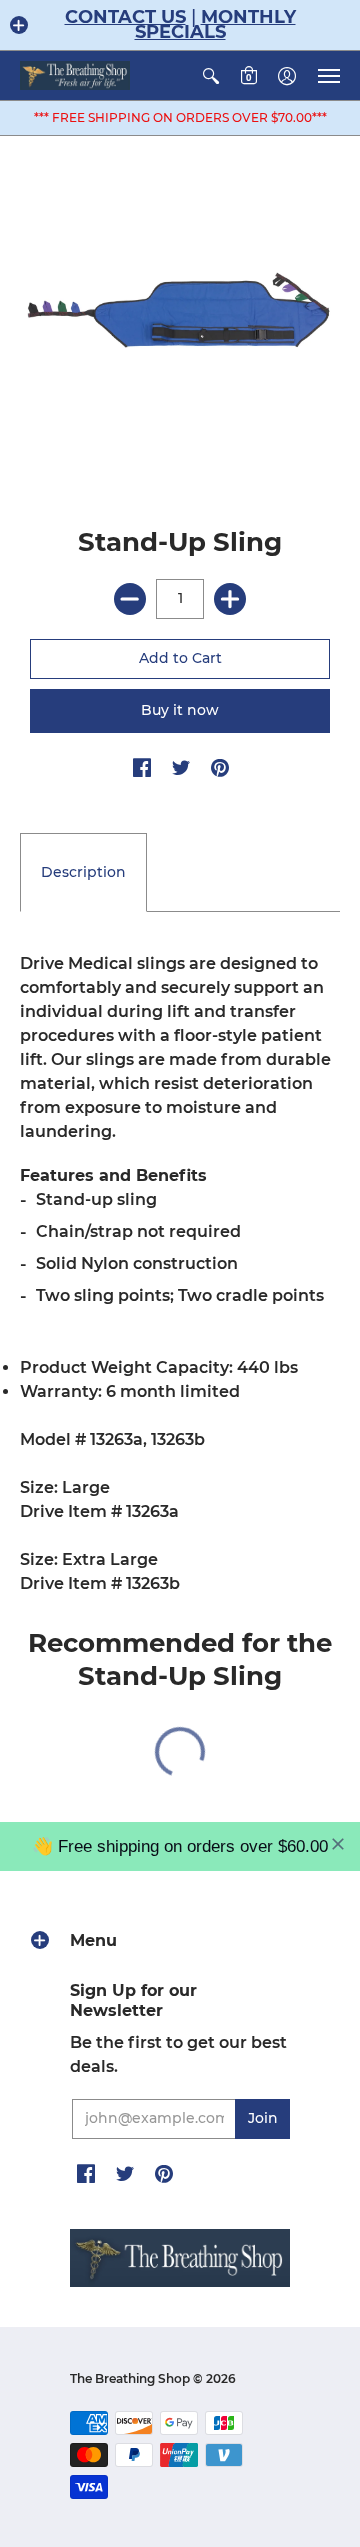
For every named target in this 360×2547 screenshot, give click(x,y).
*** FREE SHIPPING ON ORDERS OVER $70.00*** (180, 117)
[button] (19, 25)
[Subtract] (130, 599)
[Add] (230, 599)
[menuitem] (211, 75)
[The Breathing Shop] (75, 75)
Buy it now (180, 710)
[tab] (83, 873)
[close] (338, 1844)
